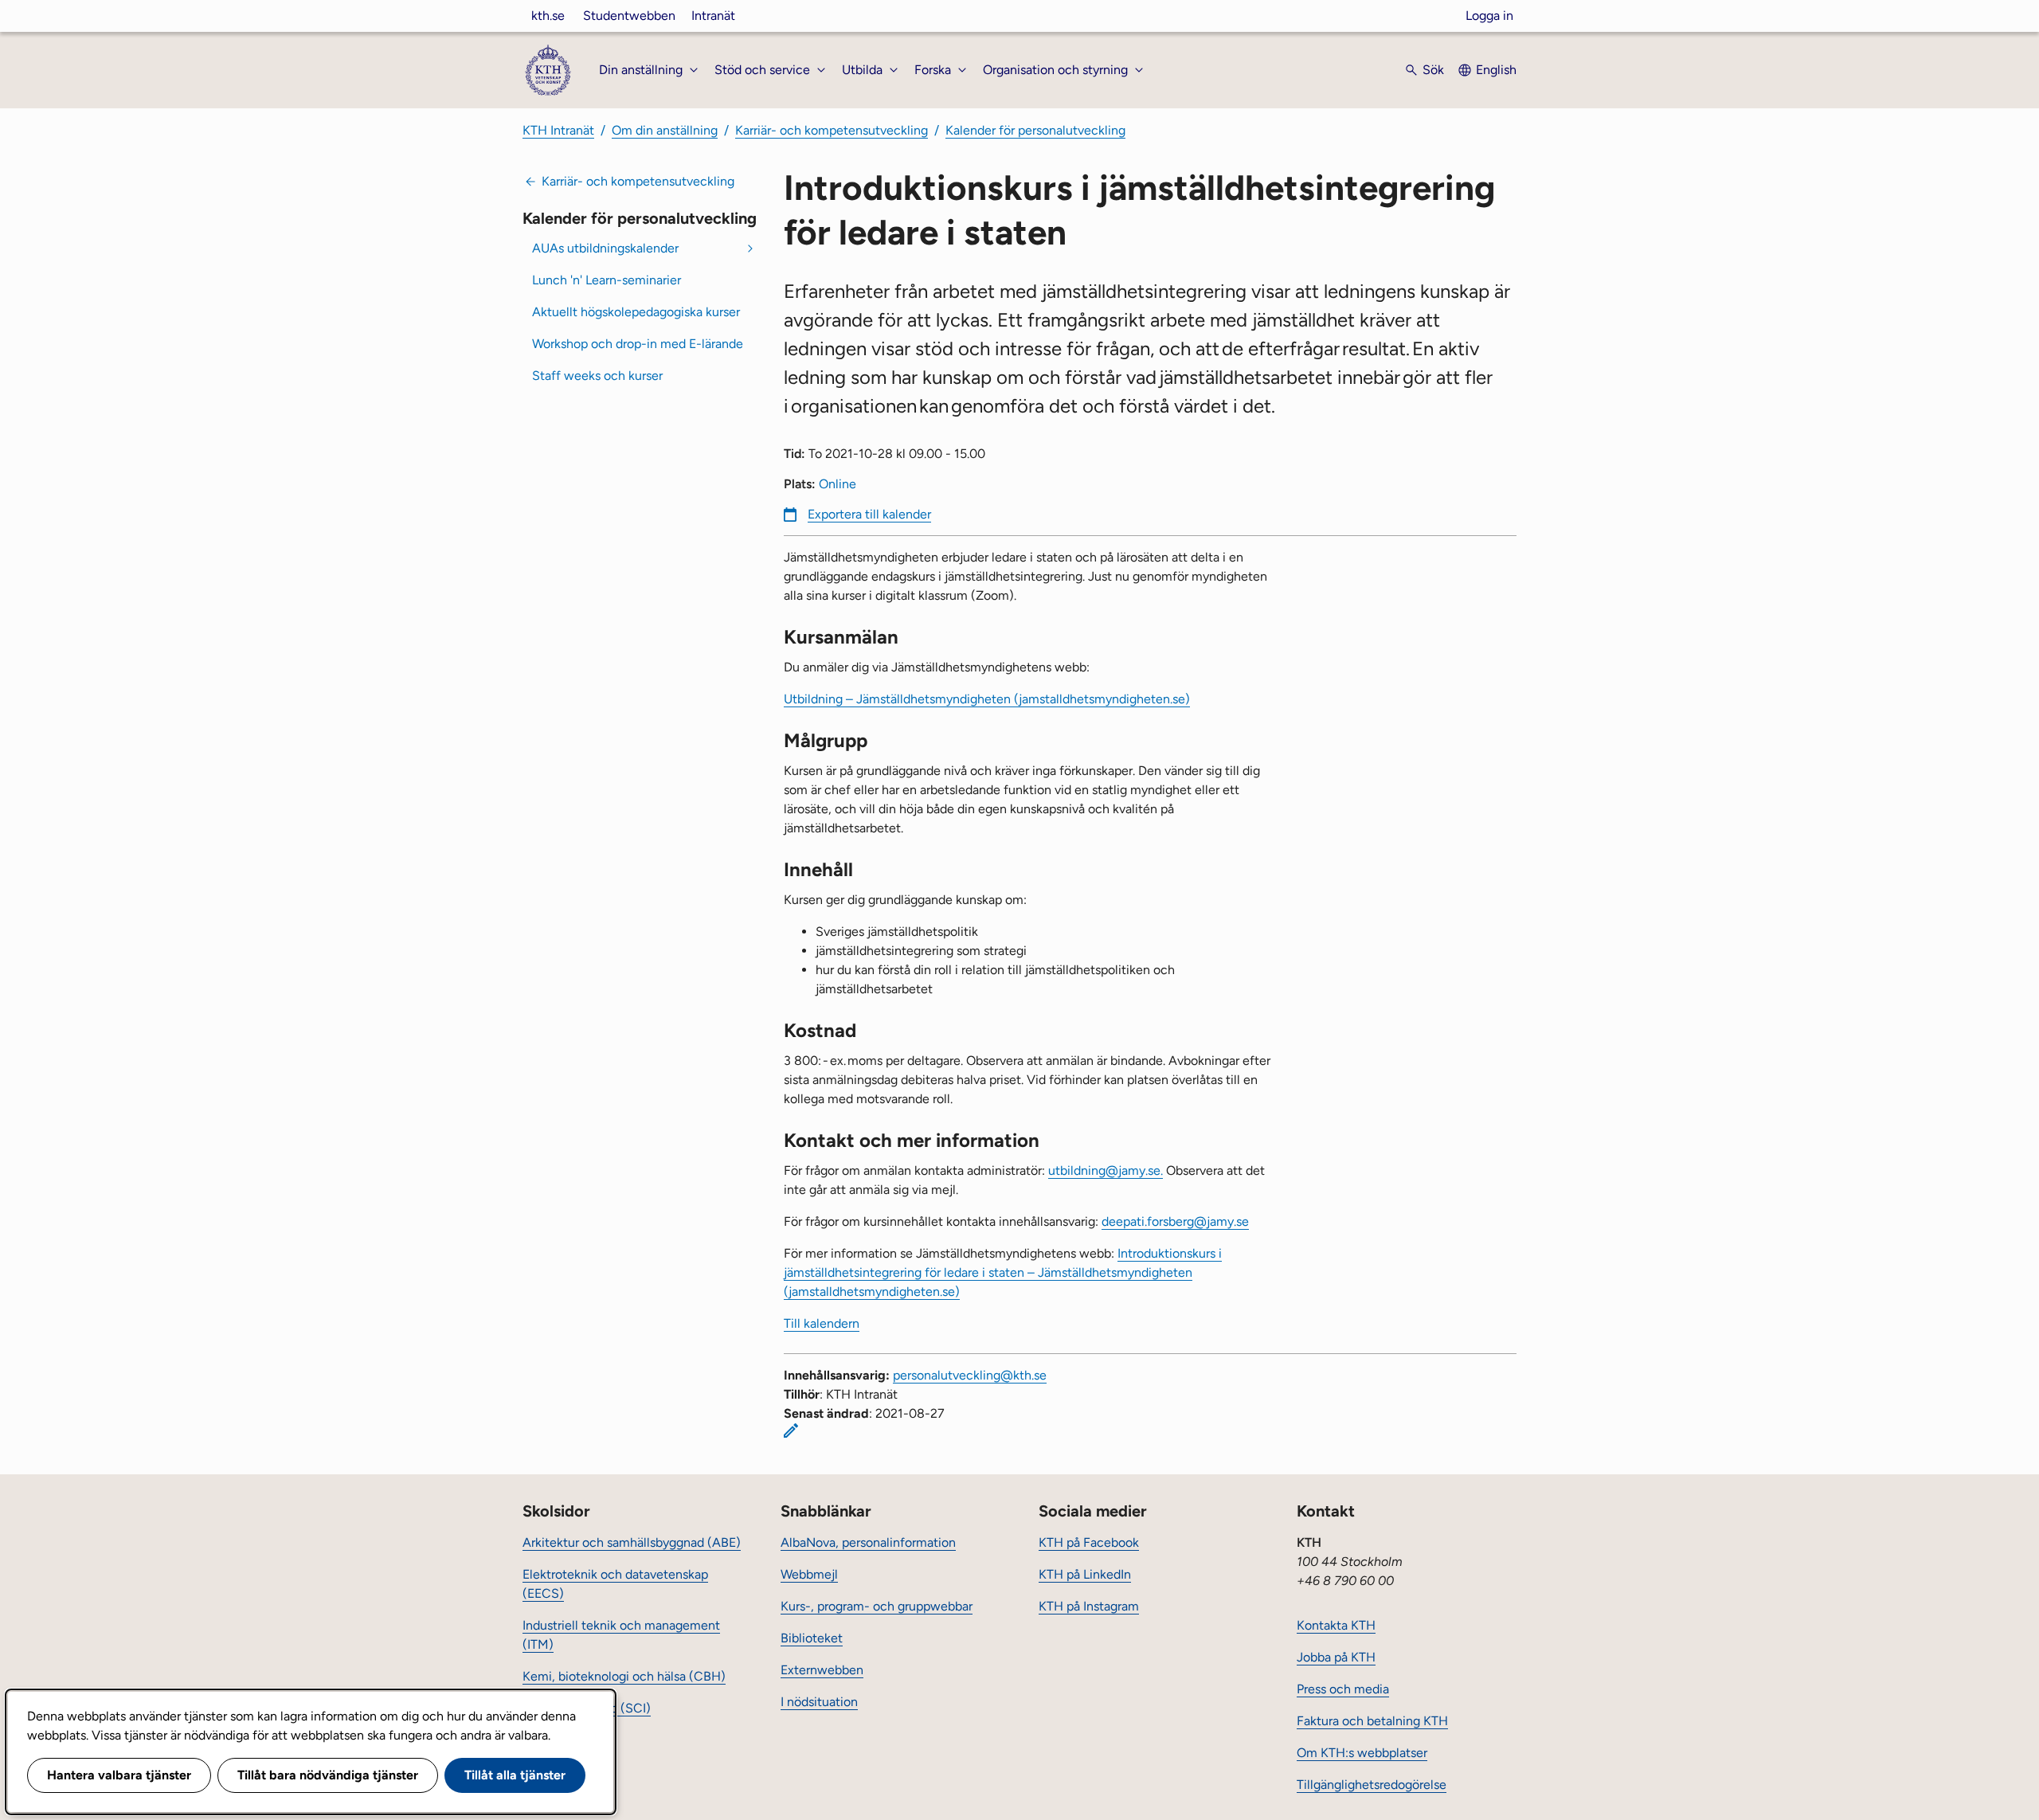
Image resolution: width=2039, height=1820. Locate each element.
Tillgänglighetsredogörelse (1372, 1785)
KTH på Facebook (1089, 1542)
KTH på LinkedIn (1085, 1574)
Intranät (713, 16)
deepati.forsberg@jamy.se (1175, 1221)
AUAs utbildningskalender (605, 248)
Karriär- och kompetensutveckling (832, 130)
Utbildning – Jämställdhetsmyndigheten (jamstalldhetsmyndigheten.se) (987, 699)
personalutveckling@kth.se (970, 1375)
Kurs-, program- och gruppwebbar (877, 1606)
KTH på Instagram (1089, 1606)
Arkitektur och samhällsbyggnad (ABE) (632, 1542)
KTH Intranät (558, 130)
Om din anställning (665, 130)
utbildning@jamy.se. (1106, 1170)
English (1496, 70)
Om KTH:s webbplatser (1362, 1753)
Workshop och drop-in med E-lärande (638, 344)
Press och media (1343, 1689)
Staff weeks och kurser (597, 376)
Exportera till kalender (869, 514)
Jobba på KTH (1336, 1657)
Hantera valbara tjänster (119, 1775)
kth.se (548, 16)
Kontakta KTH (1336, 1625)
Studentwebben (629, 16)
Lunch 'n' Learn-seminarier (607, 280)
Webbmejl (809, 1574)
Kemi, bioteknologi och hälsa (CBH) (624, 1676)
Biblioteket (812, 1638)
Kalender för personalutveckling (1035, 130)
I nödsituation (819, 1702)
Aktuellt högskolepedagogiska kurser (636, 312)
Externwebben (822, 1670)
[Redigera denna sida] (791, 1431)
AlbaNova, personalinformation (868, 1542)
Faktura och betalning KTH (1372, 1721)
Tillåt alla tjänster (515, 1775)
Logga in (1489, 16)
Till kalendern (822, 1323)
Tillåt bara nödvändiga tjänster (328, 1775)
